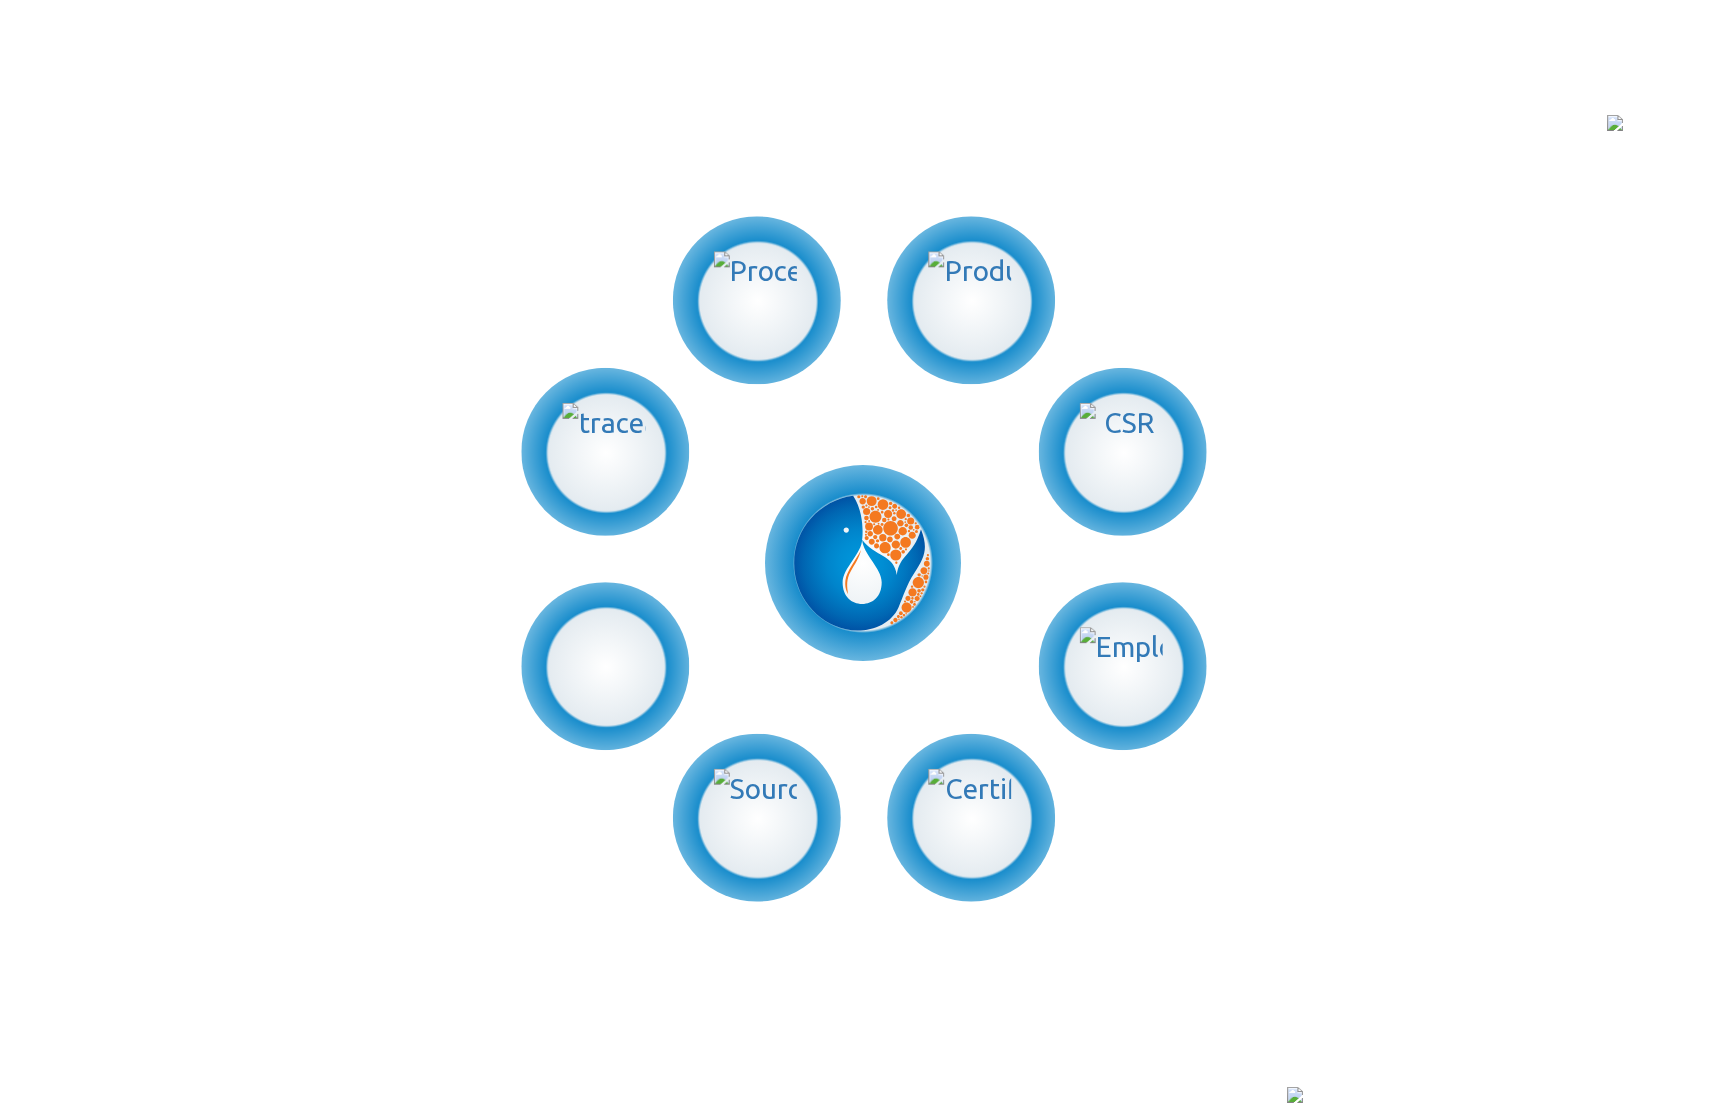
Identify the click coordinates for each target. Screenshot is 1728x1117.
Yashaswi (387, 1097)
